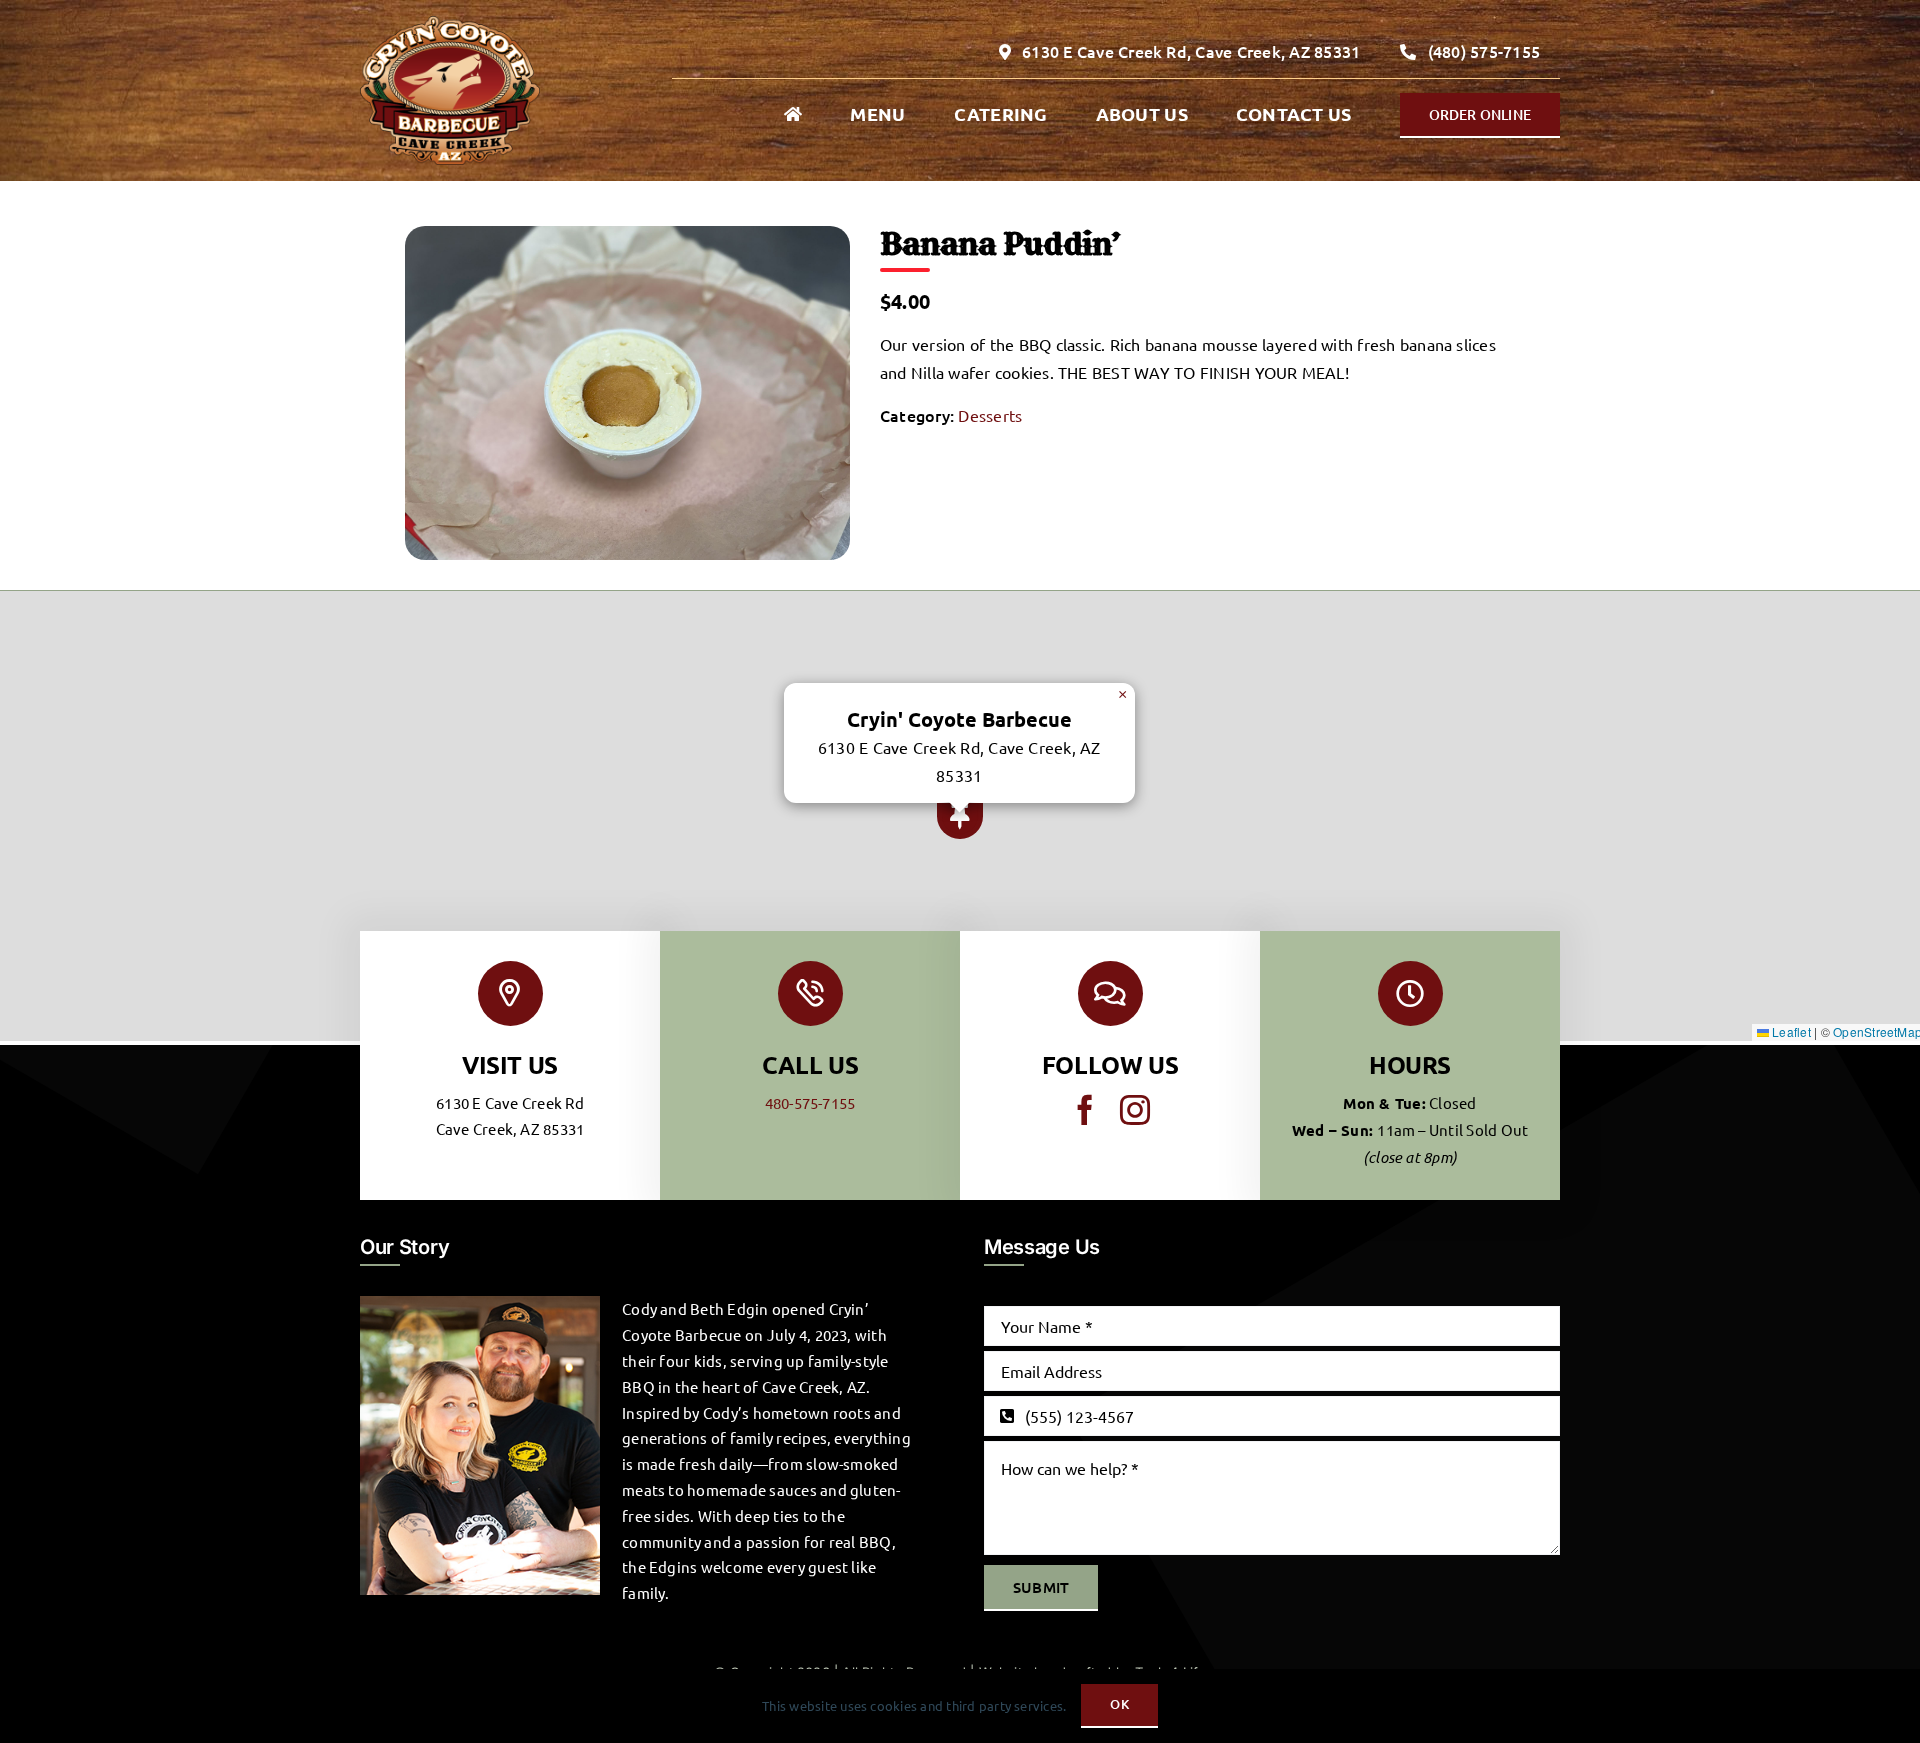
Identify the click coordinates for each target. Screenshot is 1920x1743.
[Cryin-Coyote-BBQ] (450, 24)
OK (1119, 1704)
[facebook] (1085, 1110)
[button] (960, 816)
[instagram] (1135, 1110)
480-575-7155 (810, 1102)
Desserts (990, 415)
